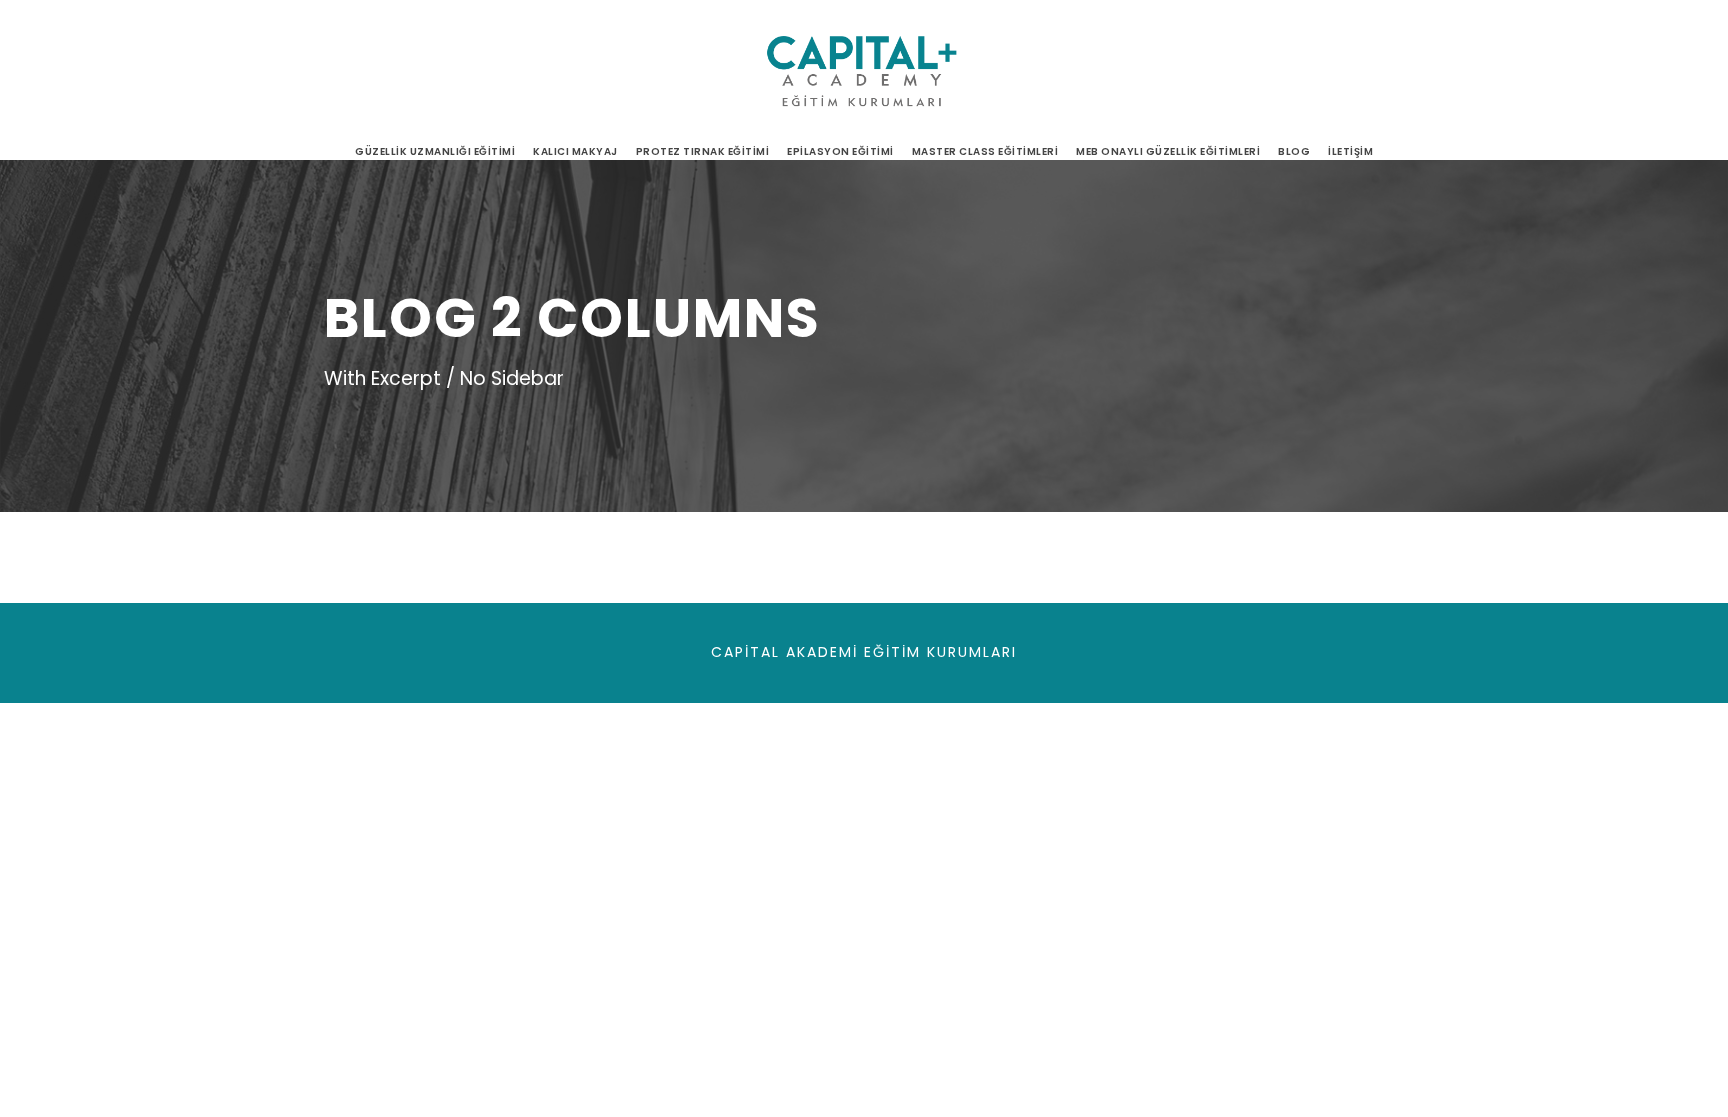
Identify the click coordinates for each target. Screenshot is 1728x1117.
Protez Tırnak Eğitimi (703, 151)
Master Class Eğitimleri (985, 151)
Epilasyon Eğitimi (840, 151)
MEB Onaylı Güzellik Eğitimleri (1168, 151)
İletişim (1350, 151)
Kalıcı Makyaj (575, 151)
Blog (1294, 151)
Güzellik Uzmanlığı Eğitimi (435, 151)
